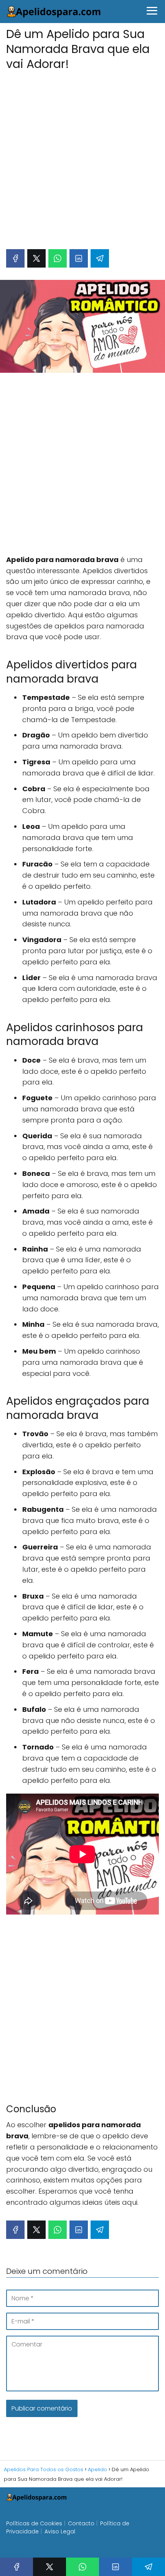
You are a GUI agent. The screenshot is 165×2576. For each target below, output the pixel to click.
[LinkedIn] (79, 258)
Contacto (81, 2523)
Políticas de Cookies (34, 2523)
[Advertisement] (82, 156)
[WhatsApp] (58, 258)
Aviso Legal (60, 2531)
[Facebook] (15, 258)
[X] (36, 258)
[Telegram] (100, 258)
